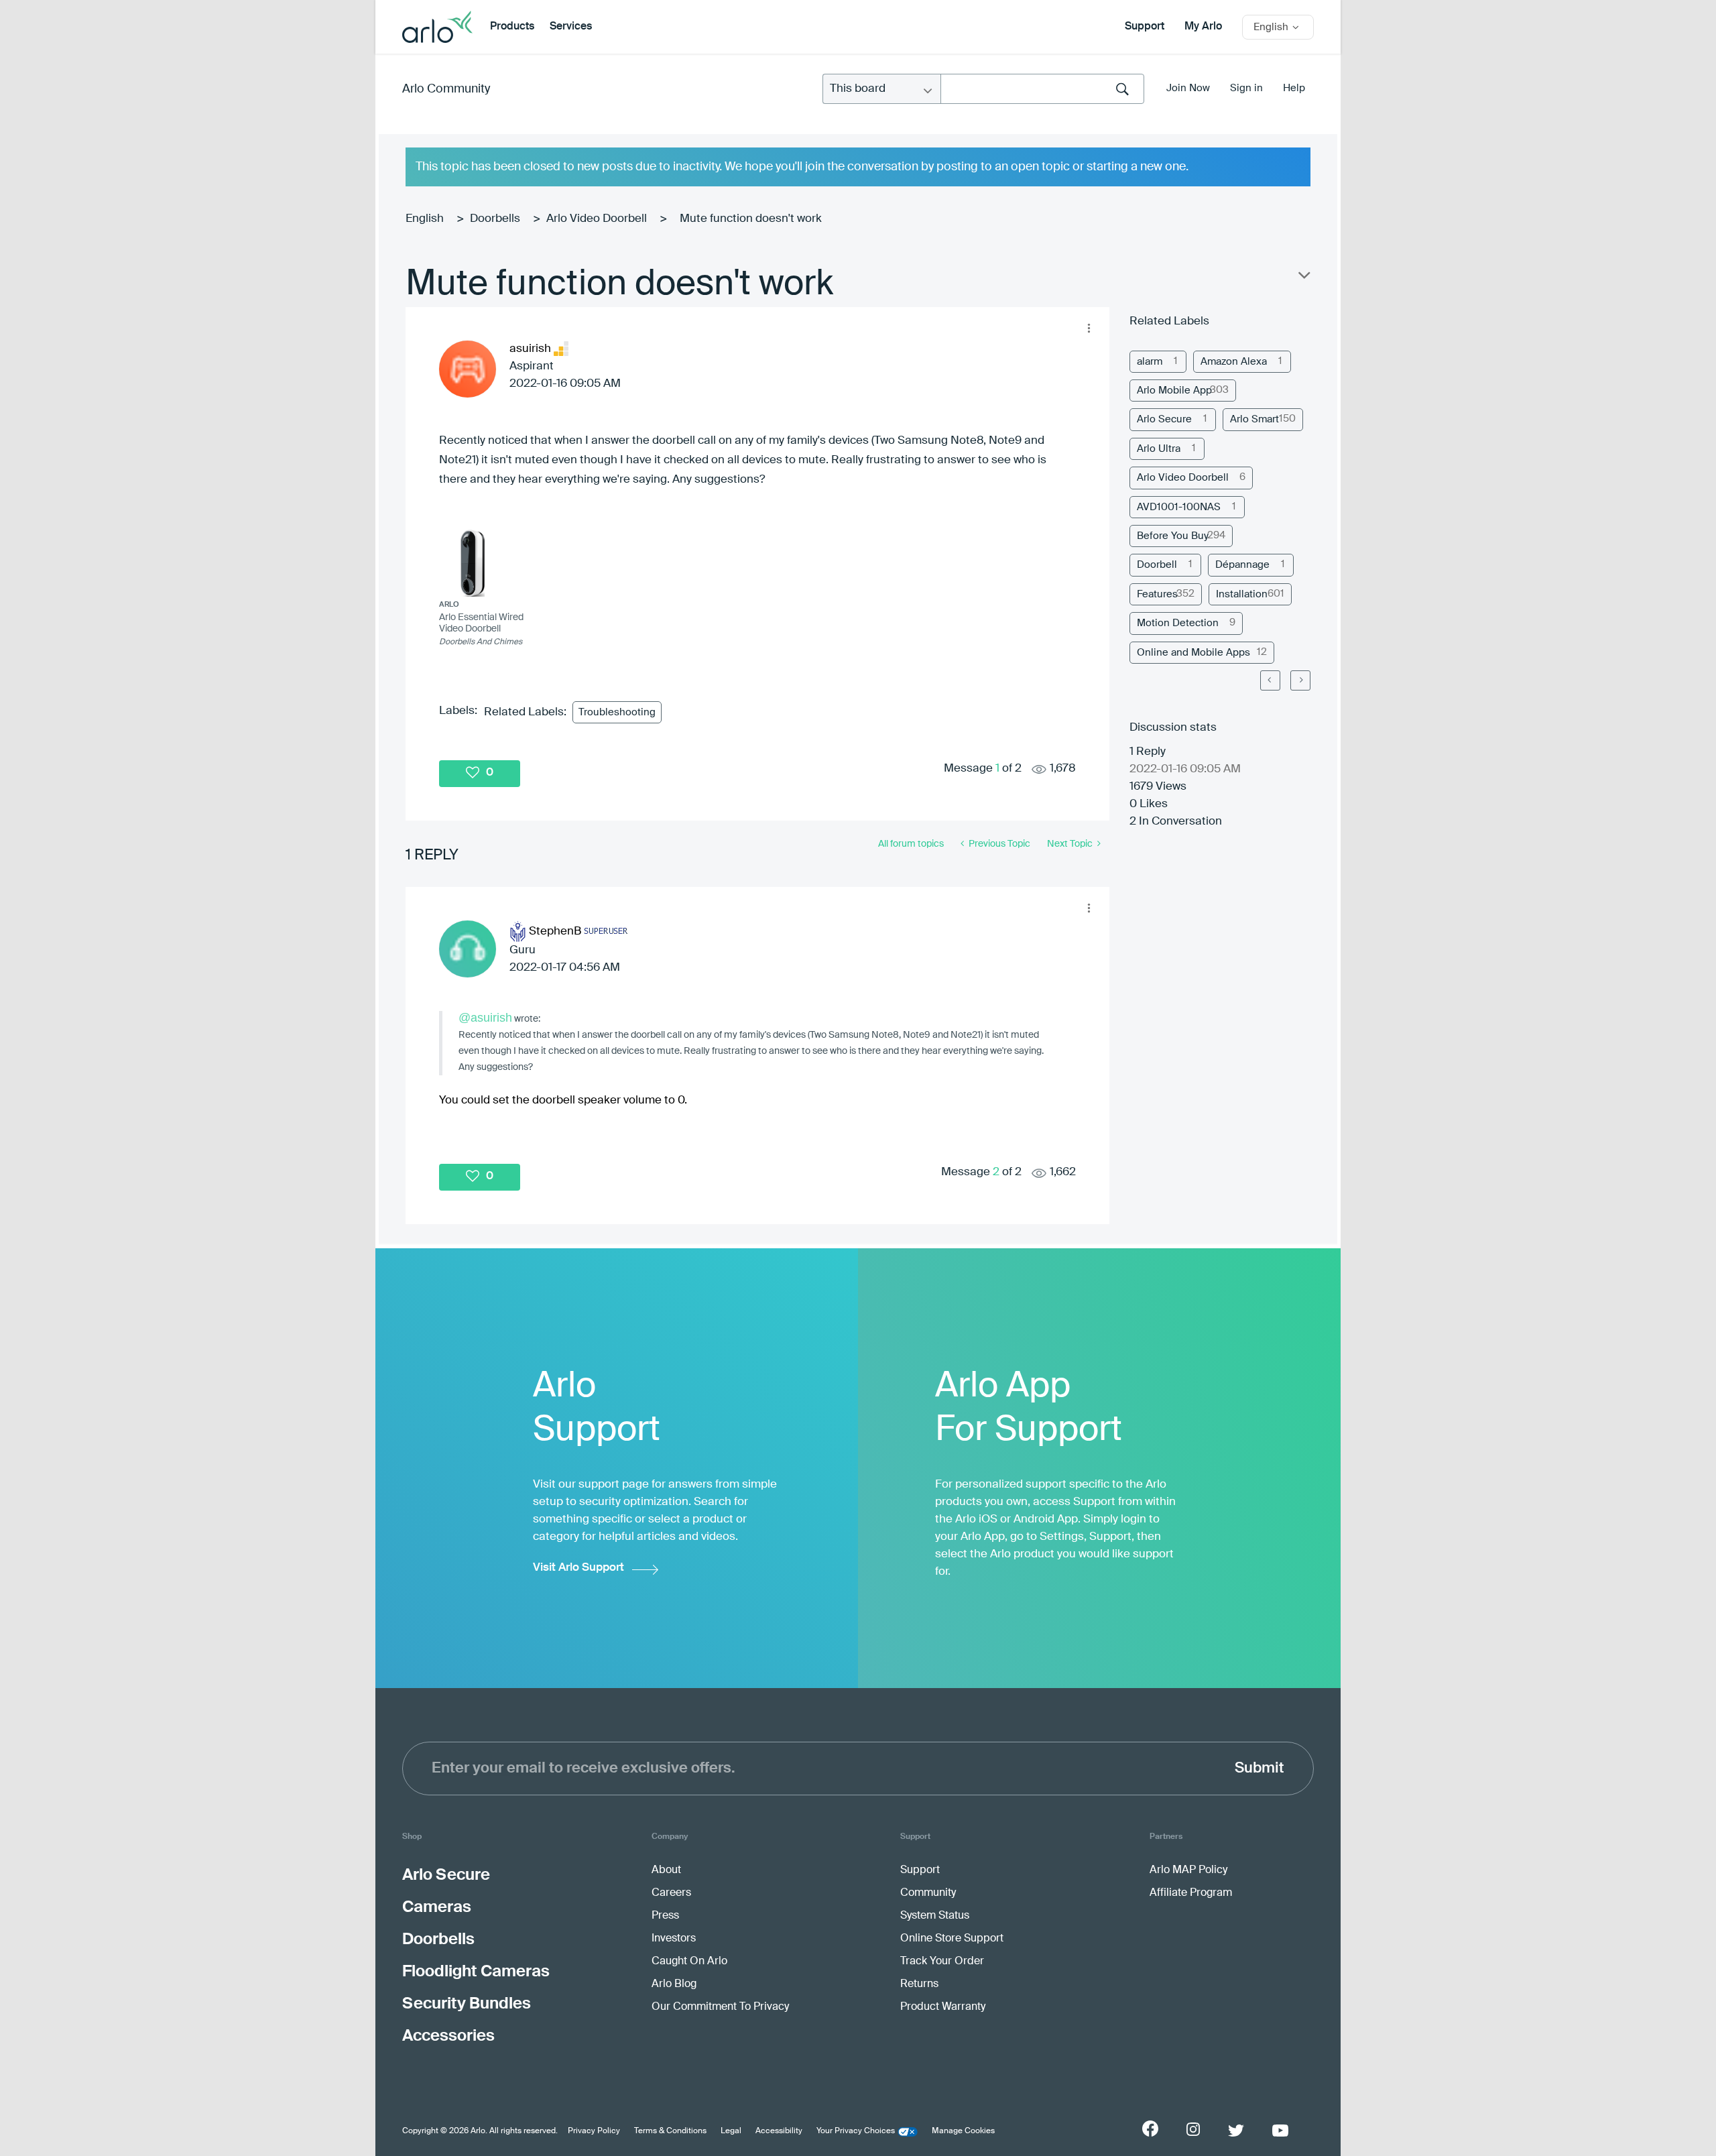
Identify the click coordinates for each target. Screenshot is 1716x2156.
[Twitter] (1236, 2131)
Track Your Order (942, 1962)
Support (1145, 27)
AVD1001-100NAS (1179, 507)
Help (1294, 88)
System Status (935, 1916)
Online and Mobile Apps (1193, 653)
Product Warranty (943, 2007)
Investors (674, 1939)
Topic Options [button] (1303, 278)
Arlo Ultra (1159, 449)
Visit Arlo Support (578, 1568)
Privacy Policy (594, 2131)
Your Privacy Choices (856, 2131)
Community (928, 1893)
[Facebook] (1150, 2129)
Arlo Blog (674, 1984)
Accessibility (779, 2131)
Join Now (1188, 88)
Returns (919, 1984)
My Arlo (1203, 27)
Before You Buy (1173, 536)
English (425, 219)
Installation (1242, 594)
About (666, 1870)
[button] (1089, 328)
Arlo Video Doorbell (597, 219)
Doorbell (1157, 565)
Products (512, 27)
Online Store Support (952, 1939)
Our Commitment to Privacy (720, 2007)
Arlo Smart (1254, 419)
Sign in (1246, 88)
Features (1157, 594)
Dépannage (1242, 565)
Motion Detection (1178, 623)
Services (571, 27)
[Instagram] (1193, 2130)
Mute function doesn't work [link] (751, 219)
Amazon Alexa (1234, 362)
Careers (671, 1893)
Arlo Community (446, 89)
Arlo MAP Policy (1188, 1870)
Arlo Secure (1164, 419)
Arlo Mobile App (1174, 391)
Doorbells (495, 219)
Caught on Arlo (689, 1962)
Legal (731, 2131)
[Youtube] (1280, 2131)
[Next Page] (1300, 680)
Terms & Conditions (670, 2131)
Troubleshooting (617, 712)
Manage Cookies (963, 2131)
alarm (1150, 362)
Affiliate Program (1191, 1893)
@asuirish (485, 1018)
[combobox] (1042, 89)
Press (665, 1916)
